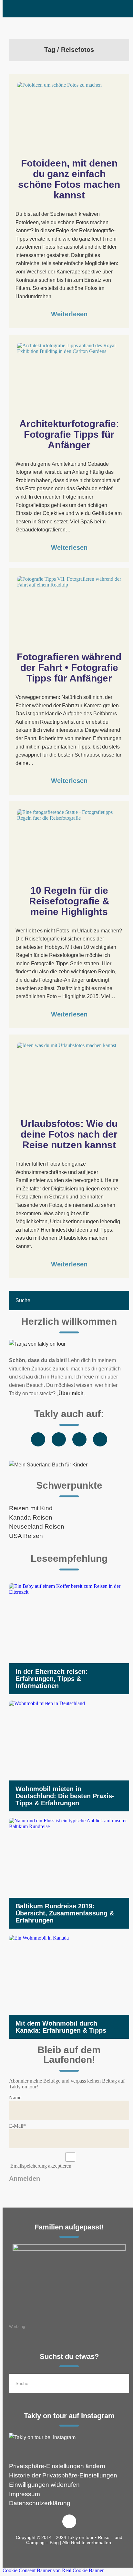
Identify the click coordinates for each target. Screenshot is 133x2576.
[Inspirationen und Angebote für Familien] (69, 2281)
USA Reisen (26, 1536)
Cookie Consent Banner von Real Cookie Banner (53, 2570)
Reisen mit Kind (31, 1508)
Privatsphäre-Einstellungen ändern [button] (57, 2466)
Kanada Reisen (31, 1517)
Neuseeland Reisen (37, 1527)
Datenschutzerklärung (40, 2503)
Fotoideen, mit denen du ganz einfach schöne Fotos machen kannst (70, 179)
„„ (71, 1393)
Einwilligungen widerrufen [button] (44, 2485)
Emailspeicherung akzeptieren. (41, 2166)
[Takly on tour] (69, 1344)
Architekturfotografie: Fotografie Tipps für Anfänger (71, 434)
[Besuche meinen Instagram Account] (69, 2438)
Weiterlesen (69, 314)
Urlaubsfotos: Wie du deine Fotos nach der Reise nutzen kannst (70, 1134)
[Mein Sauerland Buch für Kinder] (69, 1465)
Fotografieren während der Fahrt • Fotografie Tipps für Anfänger (70, 668)
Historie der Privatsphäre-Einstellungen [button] (63, 2475)
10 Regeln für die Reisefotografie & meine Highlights (71, 901)
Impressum (25, 2494)
